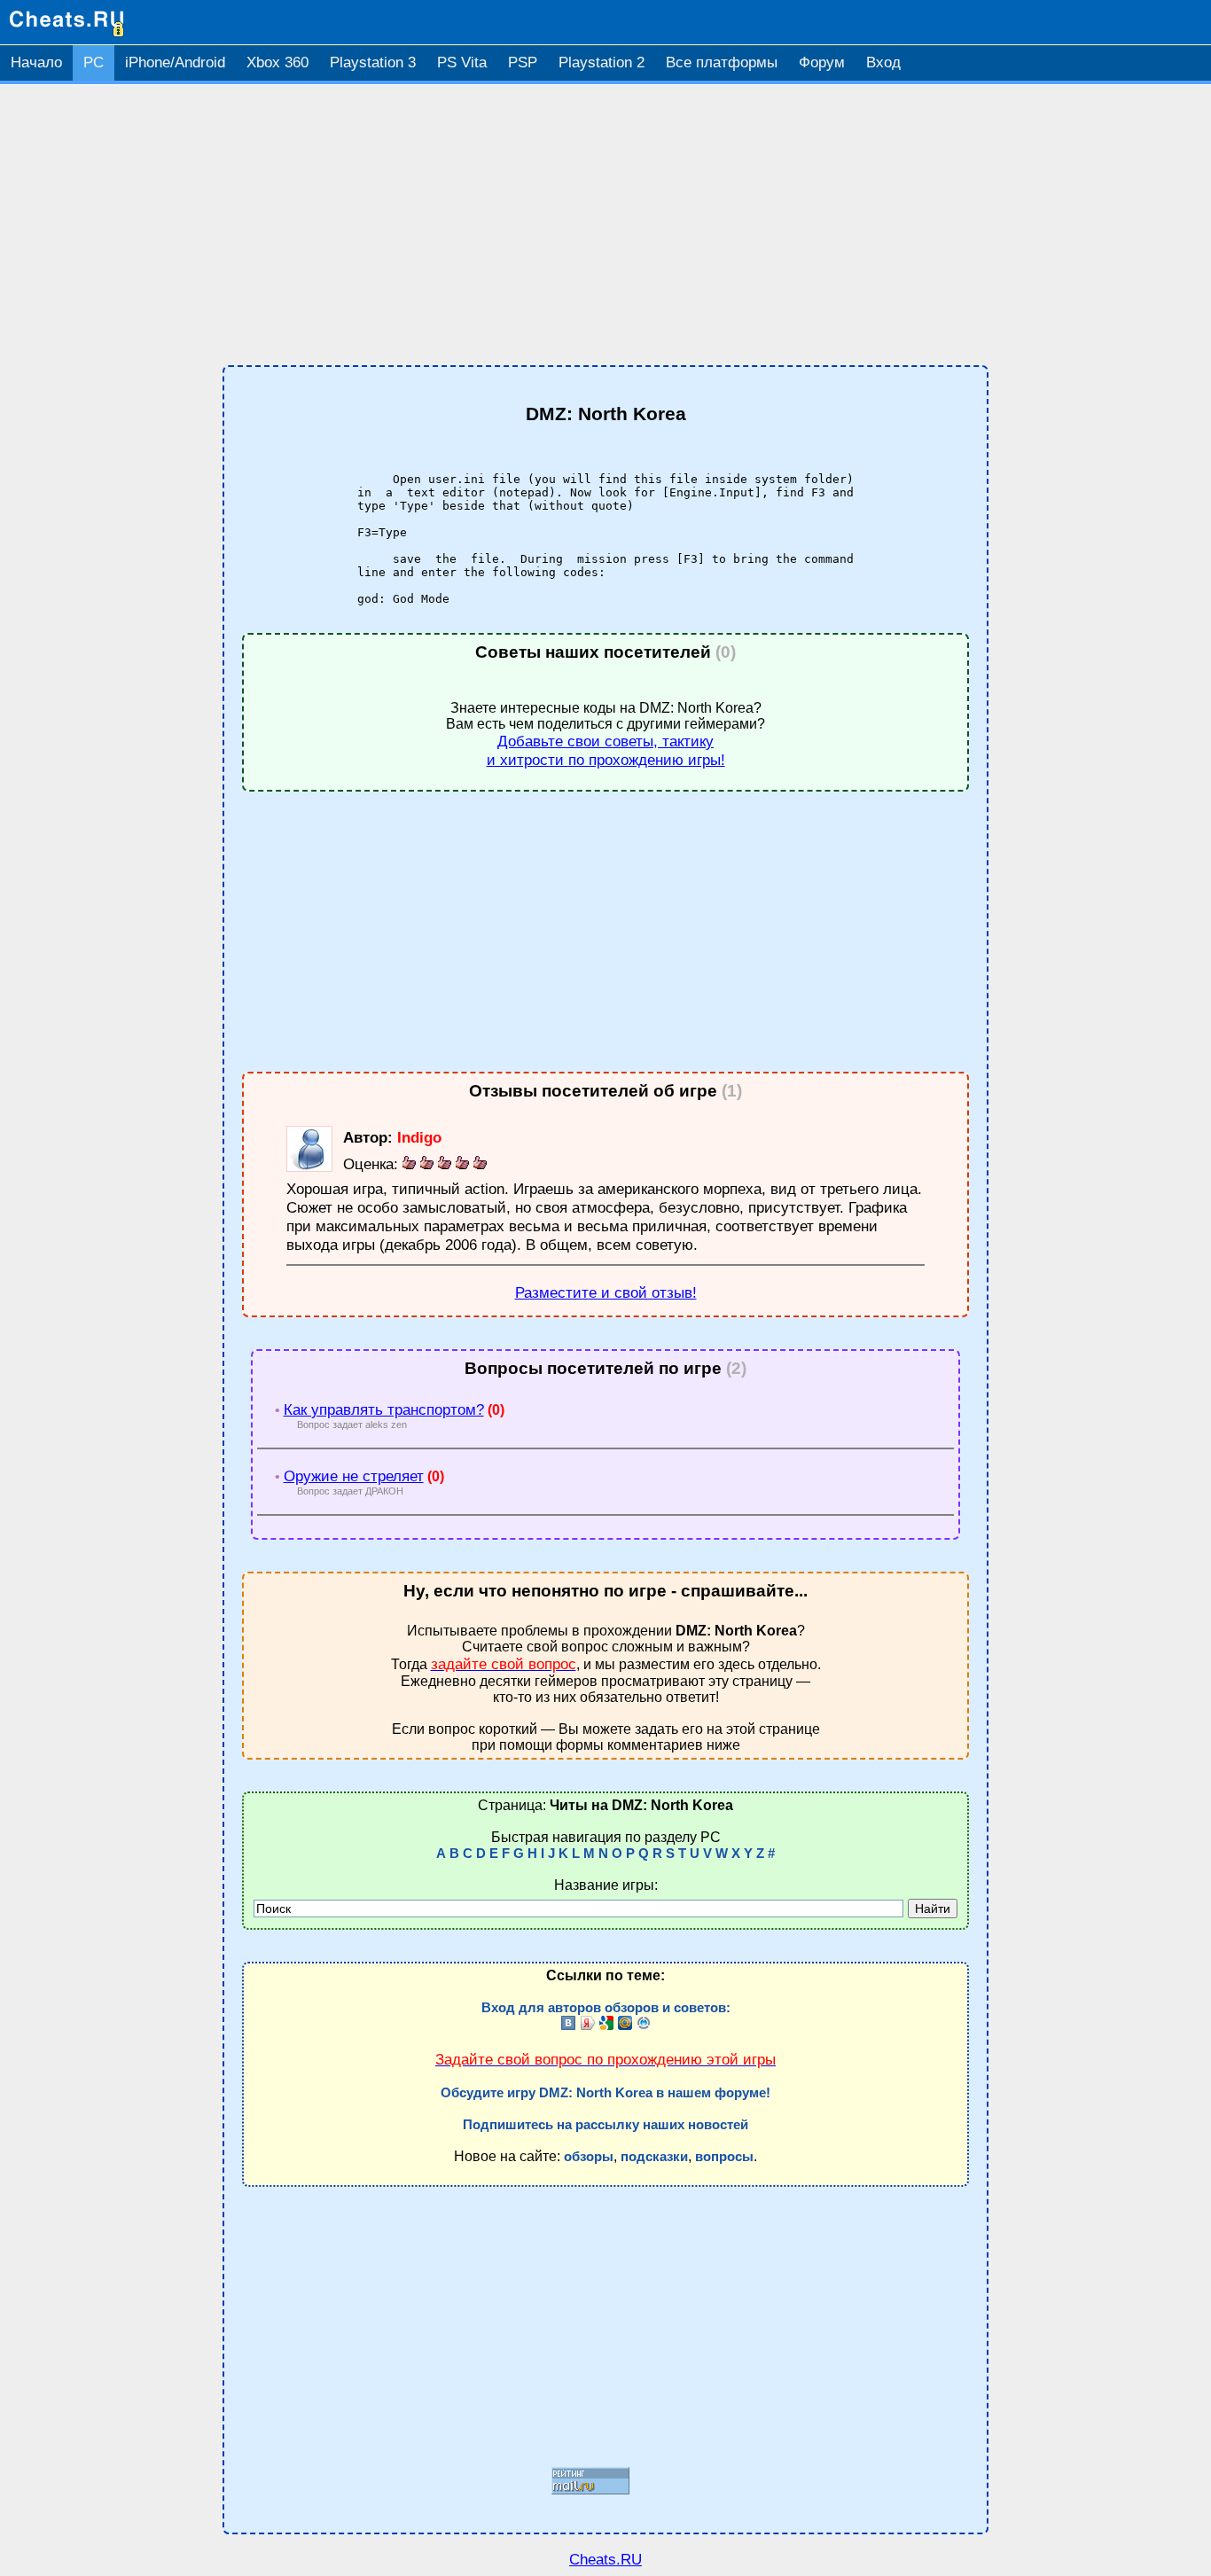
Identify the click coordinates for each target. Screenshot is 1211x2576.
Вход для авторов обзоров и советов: (606, 2008)
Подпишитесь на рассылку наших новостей (605, 2125)
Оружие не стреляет (354, 1476)
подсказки (654, 2157)
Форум (822, 62)
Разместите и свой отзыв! (606, 1292)
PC (94, 62)
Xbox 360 (277, 62)
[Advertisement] (605, 225)
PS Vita (462, 62)
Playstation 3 (373, 62)
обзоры (589, 2157)
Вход (883, 62)
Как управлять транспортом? (384, 1409)
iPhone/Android (175, 62)
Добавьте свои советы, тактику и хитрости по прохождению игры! (606, 750)
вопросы (724, 2157)
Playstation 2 (602, 62)
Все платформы (722, 62)
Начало (36, 62)
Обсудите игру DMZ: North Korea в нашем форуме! (605, 2093)
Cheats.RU (605, 2559)
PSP (523, 62)
